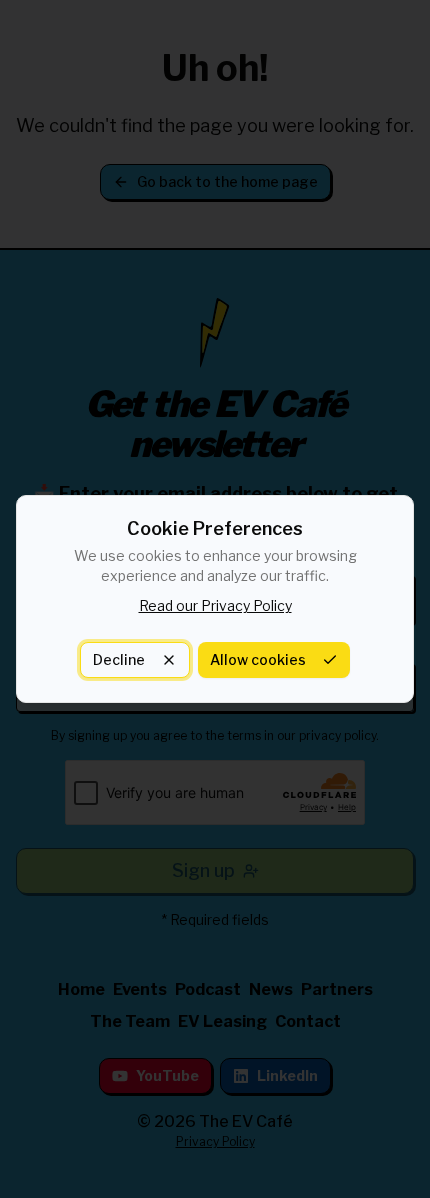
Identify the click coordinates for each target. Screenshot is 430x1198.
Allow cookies (258, 659)
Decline (119, 659)
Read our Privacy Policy (215, 605)
